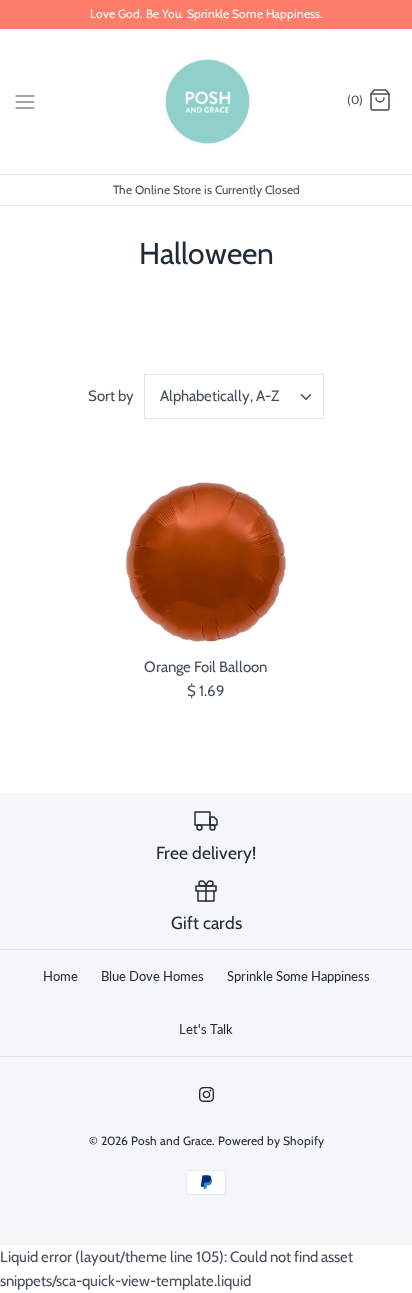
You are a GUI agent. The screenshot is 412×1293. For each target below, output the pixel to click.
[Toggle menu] (25, 100)
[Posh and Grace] (206, 101)
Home (60, 976)
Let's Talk (206, 1029)
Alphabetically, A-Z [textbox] (219, 396)
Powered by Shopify (271, 1140)
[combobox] (234, 396)
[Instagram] (206, 1094)
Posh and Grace (171, 1140)
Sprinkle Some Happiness (298, 976)
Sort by (111, 396)
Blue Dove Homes (152, 976)
